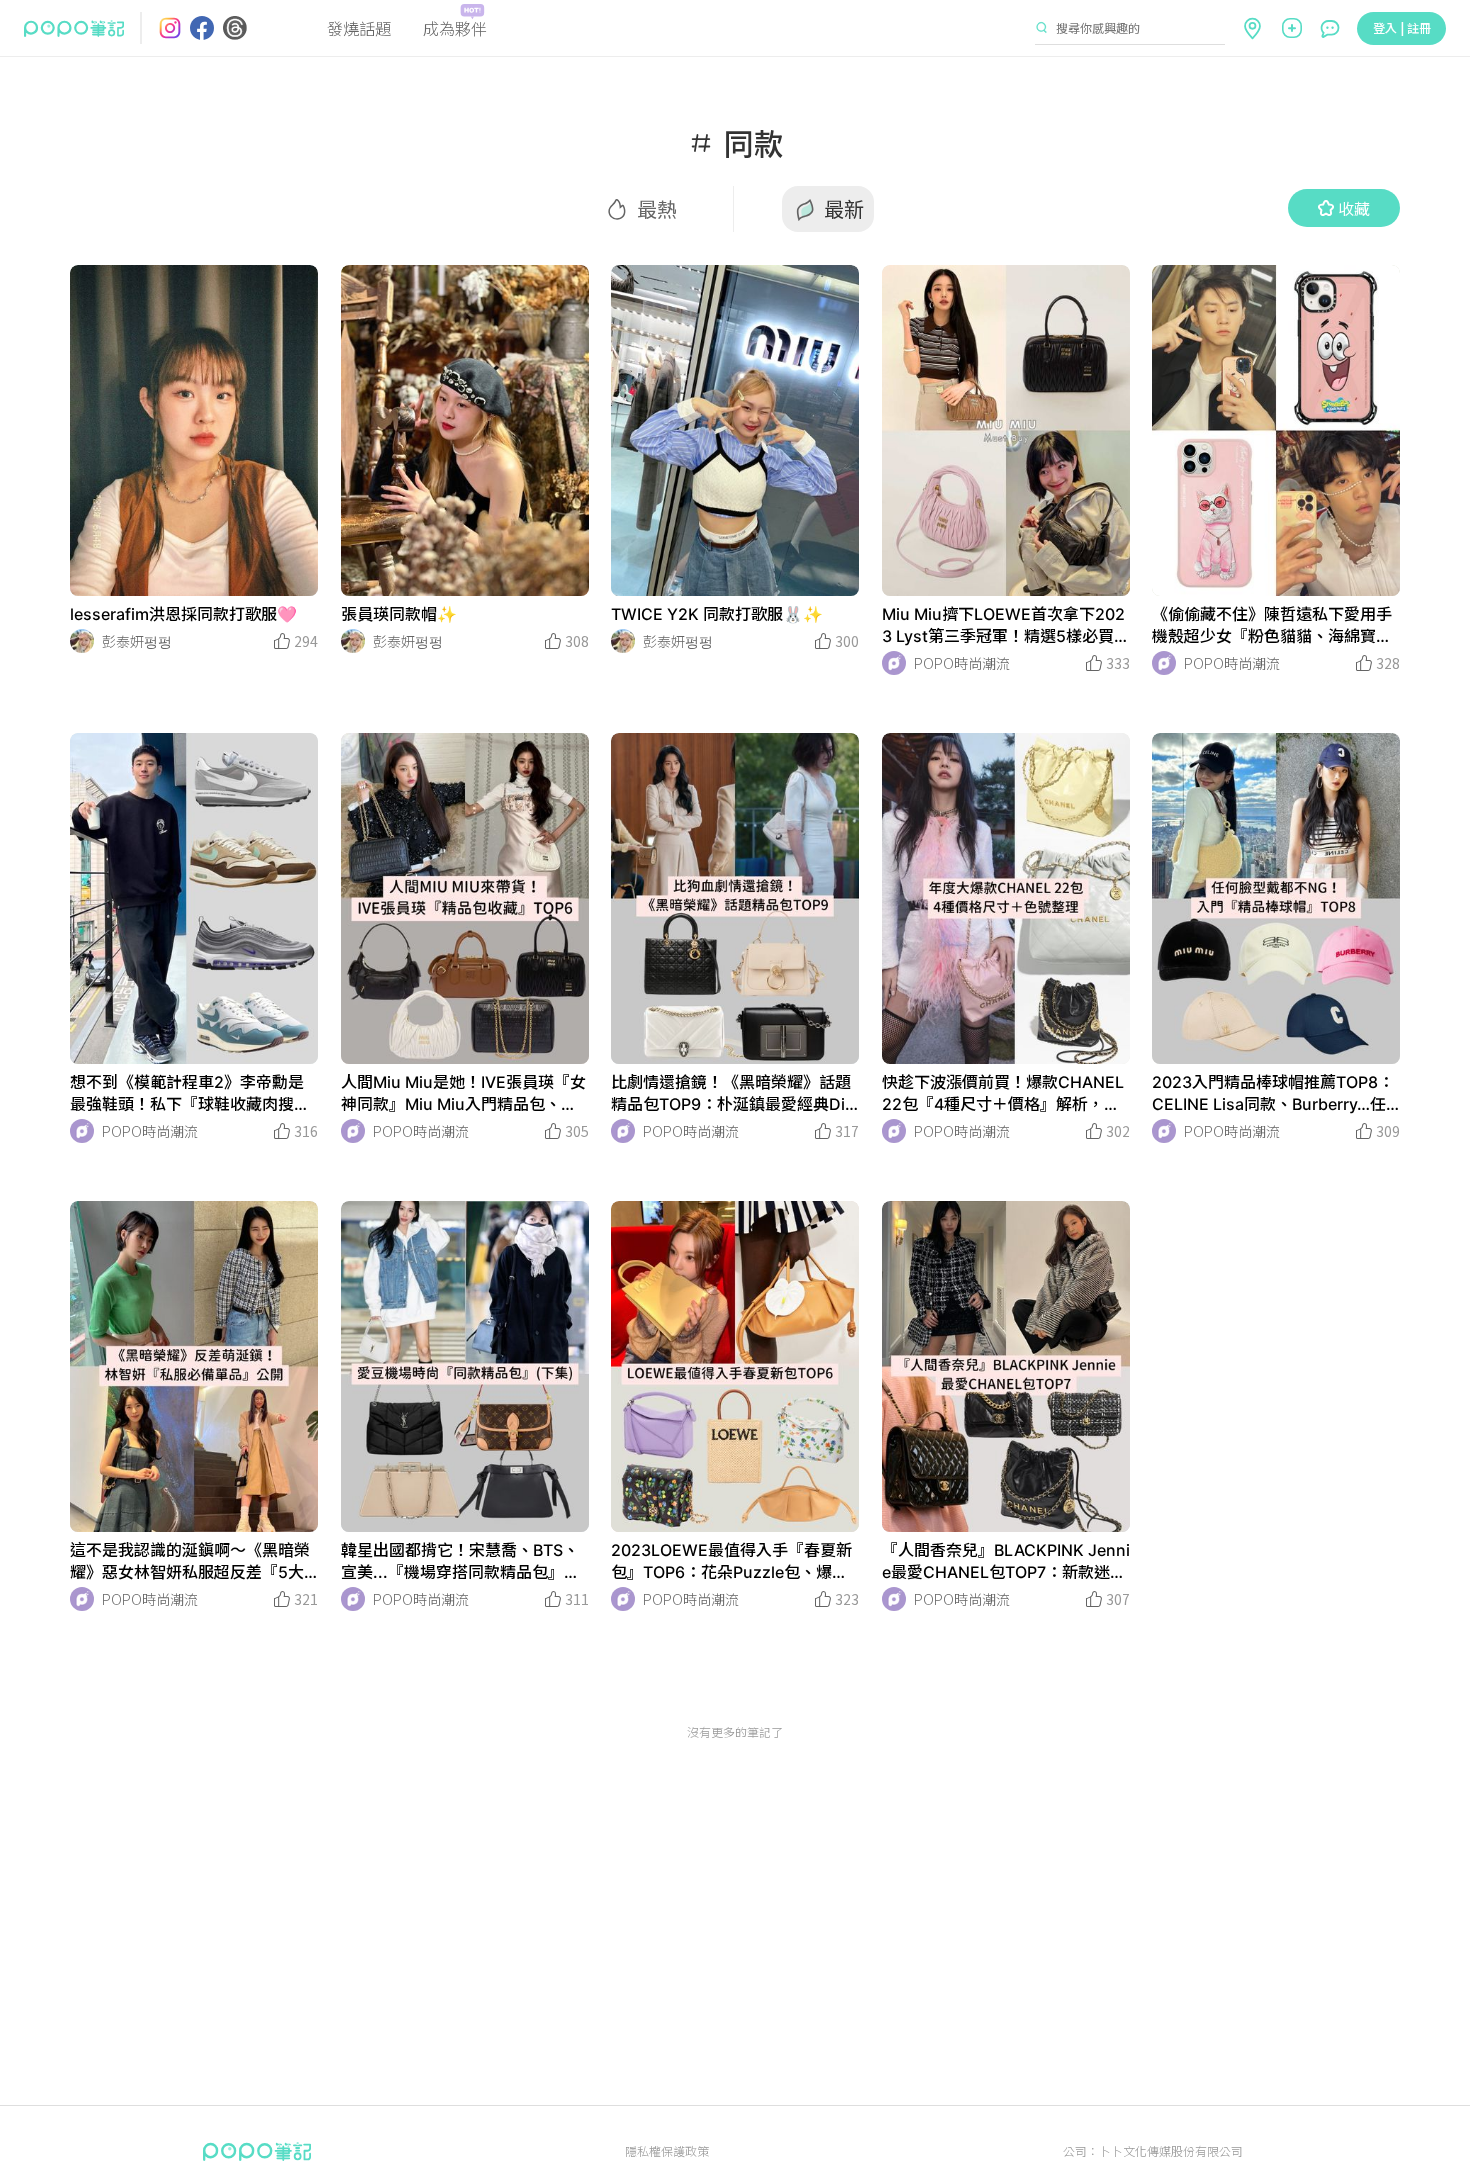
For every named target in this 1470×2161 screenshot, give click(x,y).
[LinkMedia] (194, 430)
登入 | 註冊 (1402, 27)
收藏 (1354, 208)
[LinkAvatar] (82, 641)
